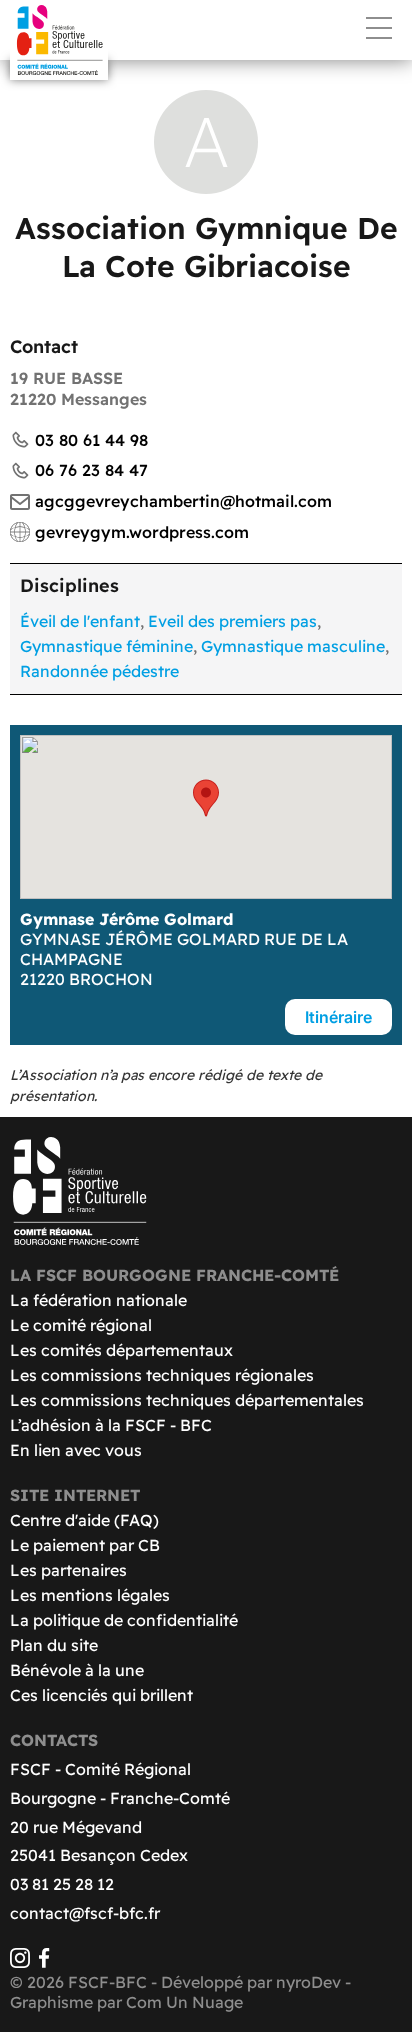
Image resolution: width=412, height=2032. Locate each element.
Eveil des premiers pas (232, 621)
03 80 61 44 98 (91, 440)
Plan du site (54, 1645)
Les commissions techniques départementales (187, 1400)
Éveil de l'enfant (80, 621)
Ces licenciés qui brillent (101, 1695)
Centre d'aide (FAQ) (84, 1520)
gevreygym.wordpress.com (142, 532)
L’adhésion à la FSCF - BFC (111, 1425)
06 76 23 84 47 (91, 470)
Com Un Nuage (184, 2002)
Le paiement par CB (85, 1545)
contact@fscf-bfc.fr (85, 1913)
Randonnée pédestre (99, 671)
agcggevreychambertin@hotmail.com (183, 501)
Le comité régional (81, 1325)
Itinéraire (338, 1017)
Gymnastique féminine (106, 646)
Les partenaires (68, 1570)
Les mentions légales (90, 1595)
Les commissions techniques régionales (162, 1375)
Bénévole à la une (77, 1670)
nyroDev (308, 1982)
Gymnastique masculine (293, 646)
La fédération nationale (98, 1300)
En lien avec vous (76, 1450)
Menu (379, 28)
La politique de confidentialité (124, 1620)
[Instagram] (20, 1962)
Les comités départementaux (121, 1350)
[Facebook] (44, 1962)
